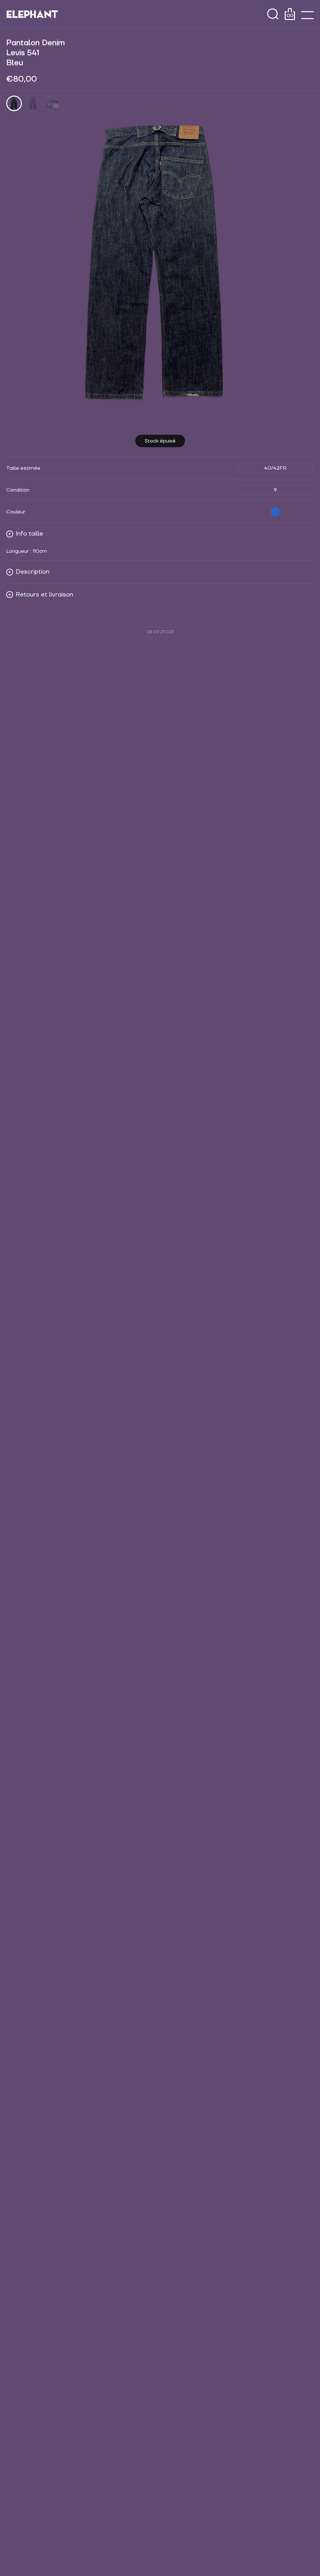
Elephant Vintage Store (32, 14)
